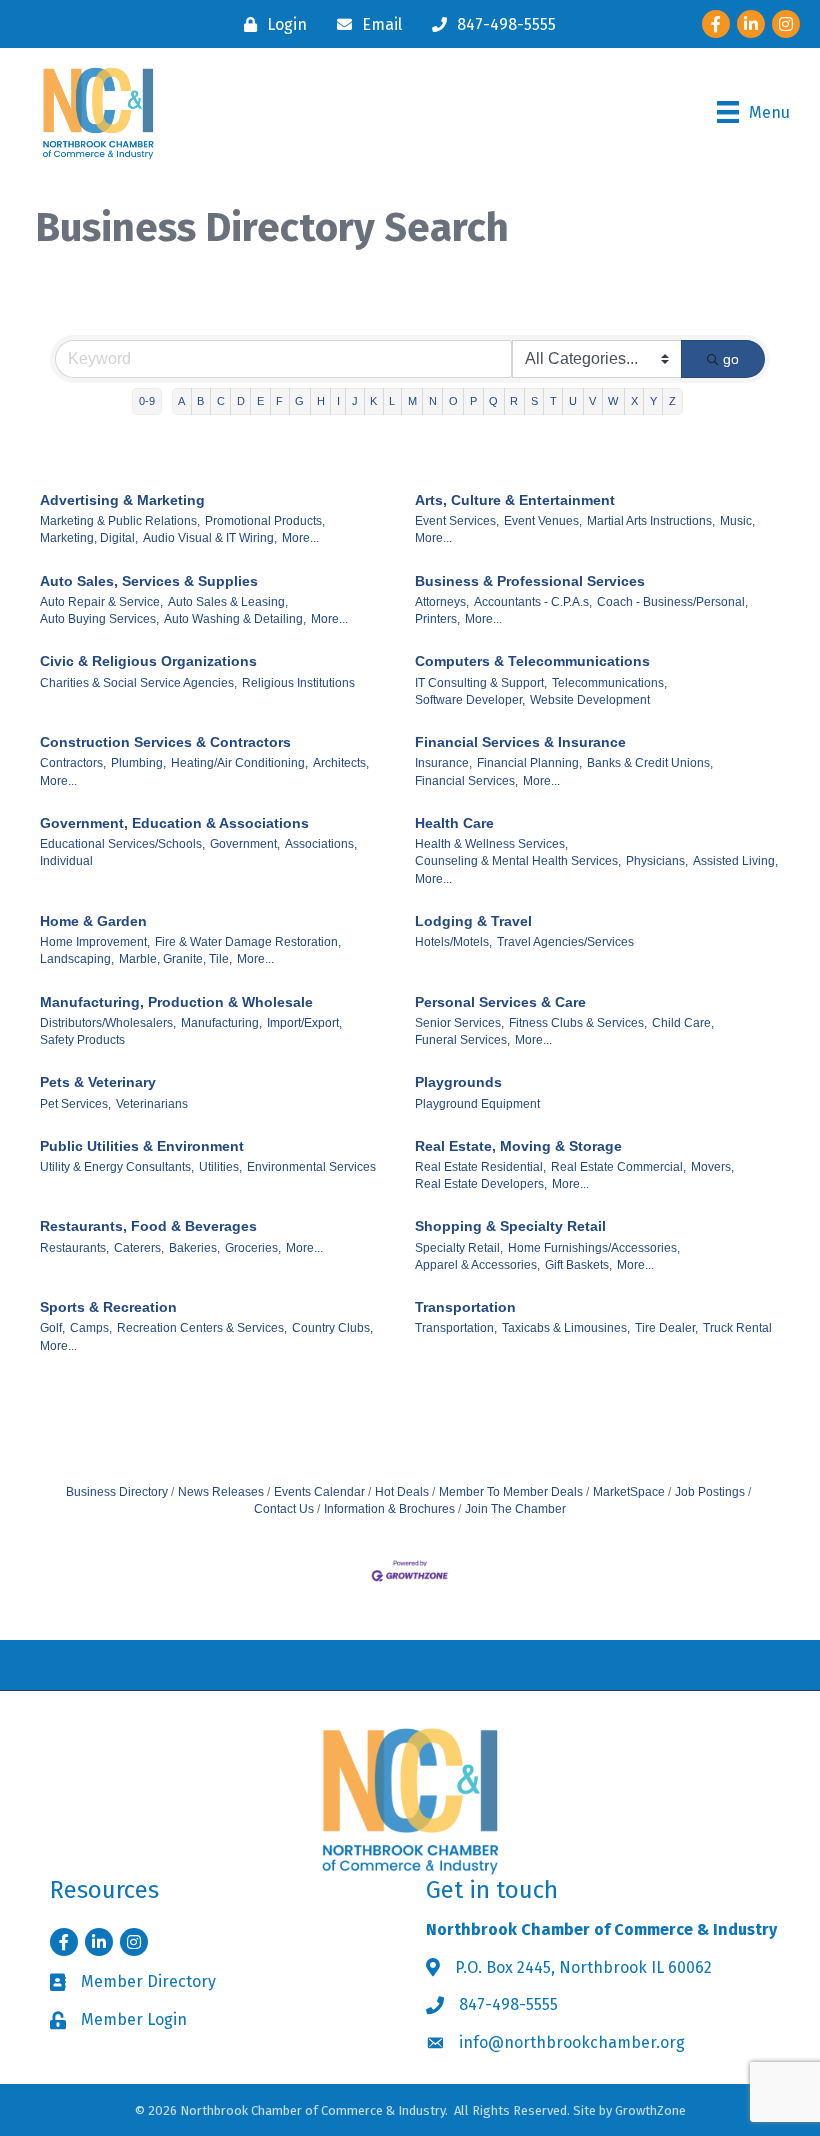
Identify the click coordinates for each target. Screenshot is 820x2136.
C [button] (221, 401)
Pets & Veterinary (98, 1082)
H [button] (321, 401)
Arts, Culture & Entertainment (515, 500)
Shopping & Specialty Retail (510, 1226)
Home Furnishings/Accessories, (594, 1248)
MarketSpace (629, 1492)
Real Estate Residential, (480, 1167)
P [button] (473, 401)
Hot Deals (402, 1492)
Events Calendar (319, 1492)
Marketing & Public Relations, (120, 521)
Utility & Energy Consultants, (117, 1167)
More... (300, 538)
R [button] (514, 401)
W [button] (613, 401)
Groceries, (253, 1248)
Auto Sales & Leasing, (228, 602)
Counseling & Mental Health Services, (518, 861)
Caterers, (139, 1248)
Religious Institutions (298, 683)
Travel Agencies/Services (565, 942)
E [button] (260, 401)
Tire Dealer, (666, 1328)
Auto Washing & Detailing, (235, 619)
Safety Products (82, 1040)
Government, (245, 844)
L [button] (392, 401)
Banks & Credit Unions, (650, 763)
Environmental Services (311, 1167)
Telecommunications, (609, 683)
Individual (66, 861)
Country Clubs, (332, 1328)
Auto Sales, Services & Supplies (149, 581)
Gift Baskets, (578, 1265)
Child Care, (683, 1023)
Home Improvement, (95, 942)
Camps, (91, 1328)
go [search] (731, 359)
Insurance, (443, 763)
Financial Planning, (529, 763)
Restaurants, (74, 1248)
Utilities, (220, 1167)
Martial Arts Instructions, (651, 521)
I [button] (338, 401)
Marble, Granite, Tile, (175, 959)
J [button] (355, 401)
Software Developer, (470, 700)
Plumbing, (138, 763)
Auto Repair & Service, (101, 602)
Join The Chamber (515, 1509)
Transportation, (456, 1328)
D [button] (241, 401)
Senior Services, (459, 1023)
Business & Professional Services (530, 581)
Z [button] (672, 401)
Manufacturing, (221, 1023)
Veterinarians (152, 1104)
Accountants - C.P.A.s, (533, 602)
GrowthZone (650, 2110)
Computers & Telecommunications (532, 661)
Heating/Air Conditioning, (239, 763)
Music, (737, 521)
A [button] (181, 401)
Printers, (437, 619)
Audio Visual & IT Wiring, (210, 538)
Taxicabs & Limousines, (566, 1328)
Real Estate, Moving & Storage (518, 1146)
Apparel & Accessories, (477, 1265)
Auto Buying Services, (99, 619)
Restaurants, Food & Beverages (148, 1226)
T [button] (553, 401)
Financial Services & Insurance (520, 742)
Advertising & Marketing (122, 500)
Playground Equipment (477, 1104)
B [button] (200, 401)
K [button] (373, 401)
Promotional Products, (265, 521)
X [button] (634, 401)
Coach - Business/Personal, (672, 602)
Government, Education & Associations (174, 823)
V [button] (592, 401)
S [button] (534, 401)
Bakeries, (194, 1248)
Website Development (590, 700)
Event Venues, (543, 521)
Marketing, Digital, (89, 538)
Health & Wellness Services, (491, 844)
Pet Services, (75, 1104)
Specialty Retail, (459, 1248)
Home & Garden (93, 921)
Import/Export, (304, 1023)
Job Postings (710, 1492)
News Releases (221, 1492)
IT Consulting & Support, (481, 683)
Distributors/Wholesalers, (108, 1023)
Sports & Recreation (108, 1307)
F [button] (279, 401)
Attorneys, (442, 602)
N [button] (433, 401)
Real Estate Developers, (481, 1184)
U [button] (573, 401)
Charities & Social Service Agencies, (138, 683)
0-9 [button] (147, 401)
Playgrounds (458, 1082)
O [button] (453, 401)
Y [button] (653, 401)
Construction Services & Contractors (165, 742)
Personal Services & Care (500, 1002)
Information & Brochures (389, 1509)
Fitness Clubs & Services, (578, 1023)
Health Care (454, 823)
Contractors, (73, 763)
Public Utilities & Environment (142, 1146)
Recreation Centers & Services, (202, 1328)
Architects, (341, 763)
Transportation (465, 1307)
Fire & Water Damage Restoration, (248, 942)
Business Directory (117, 1492)
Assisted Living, (735, 861)
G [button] (299, 401)
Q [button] (493, 401)
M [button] (412, 401)
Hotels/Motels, (453, 942)
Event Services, (457, 521)
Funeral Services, (462, 1040)
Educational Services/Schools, (122, 844)
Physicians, (657, 861)
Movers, (712, 1167)
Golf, (52, 1328)
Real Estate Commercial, (618, 1167)
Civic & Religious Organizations (148, 661)
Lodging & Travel (473, 921)
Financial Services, (466, 781)
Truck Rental (737, 1328)
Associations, (321, 844)
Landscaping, (77, 959)
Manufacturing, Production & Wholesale (176, 1002)
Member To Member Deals (511, 1492)
